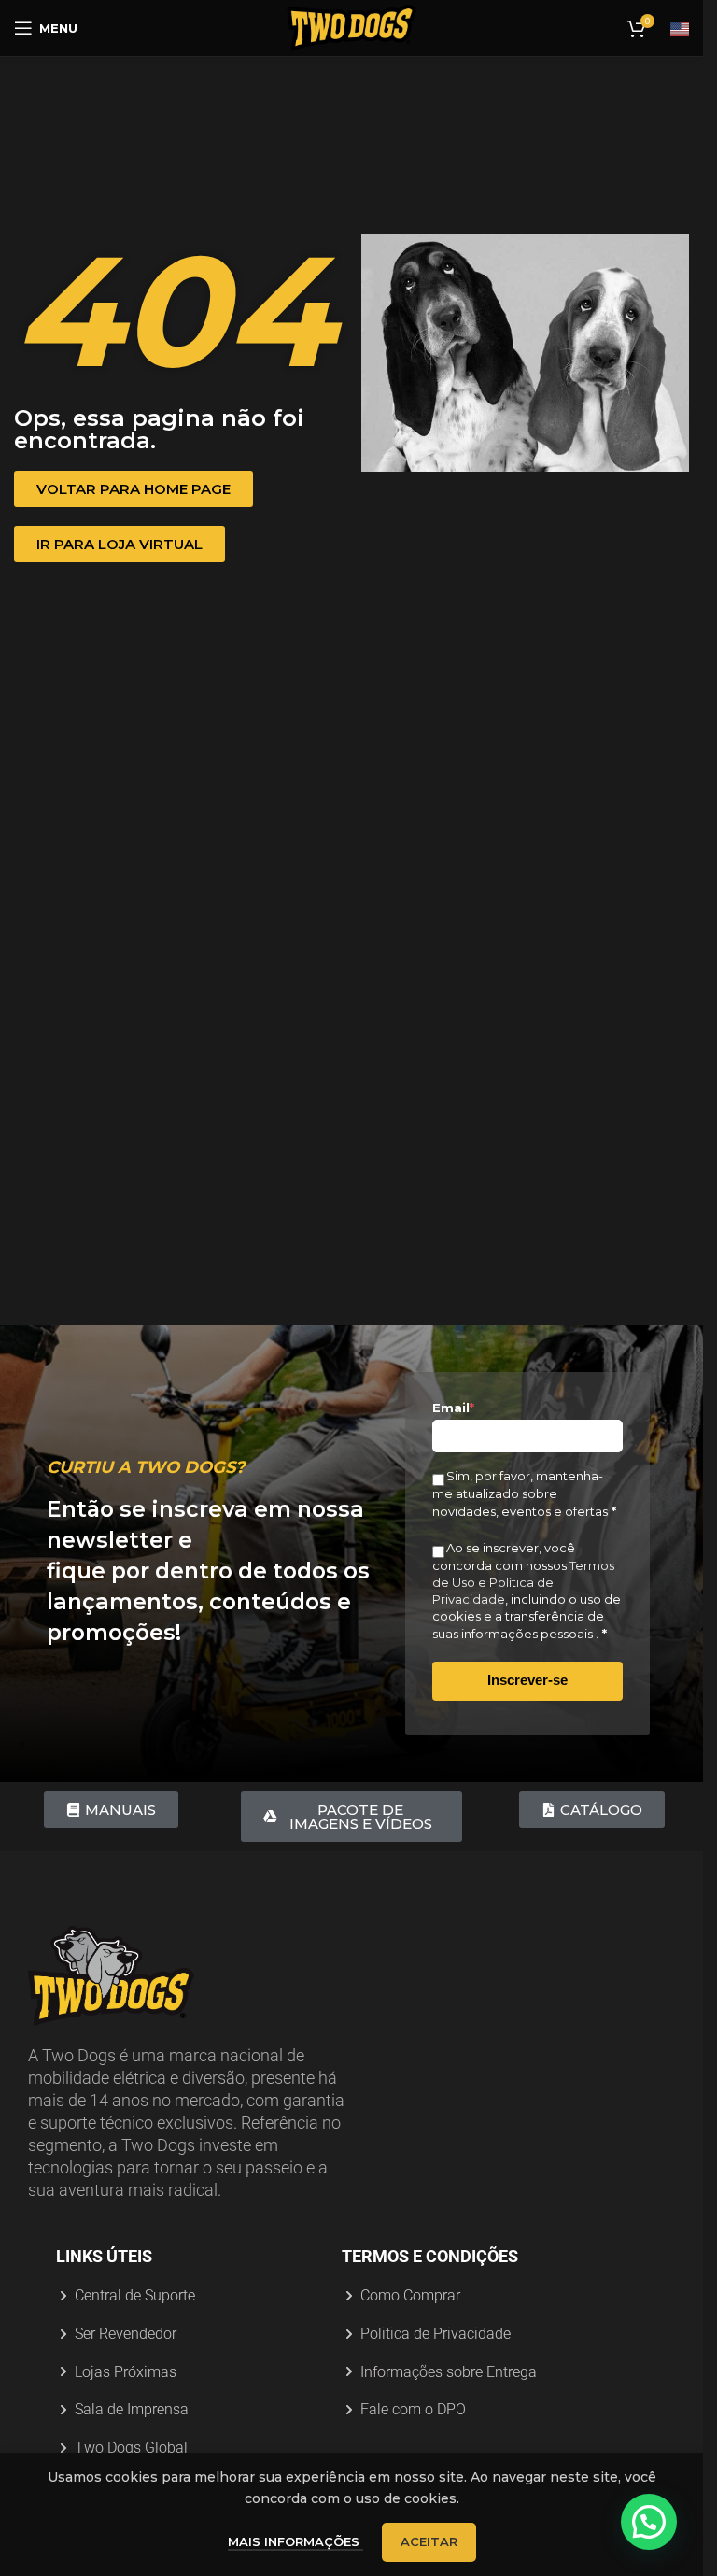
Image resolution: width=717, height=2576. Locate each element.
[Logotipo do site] (352, 27)
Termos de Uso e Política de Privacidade (523, 1582)
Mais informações (295, 2541)
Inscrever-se (527, 1680)
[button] (649, 2522)
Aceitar (429, 2541)
